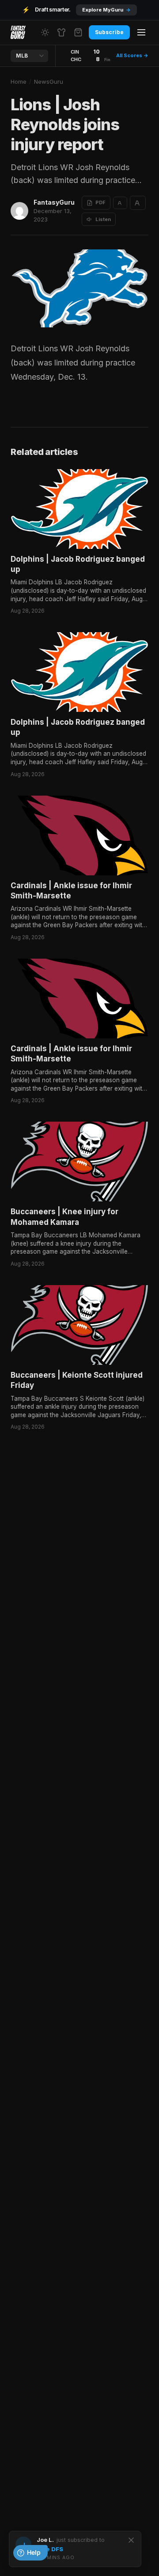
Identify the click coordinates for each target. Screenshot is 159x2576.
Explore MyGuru (106, 10)
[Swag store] (61, 32)
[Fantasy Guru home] (18, 32)
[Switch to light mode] (45, 32)
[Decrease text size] (120, 203)
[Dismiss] (131, 2540)
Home (19, 82)
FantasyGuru (54, 202)
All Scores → (132, 55)
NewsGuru (49, 82)
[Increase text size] (138, 203)
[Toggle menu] (141, 32)
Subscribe (109, 32)
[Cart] (78, 32)
